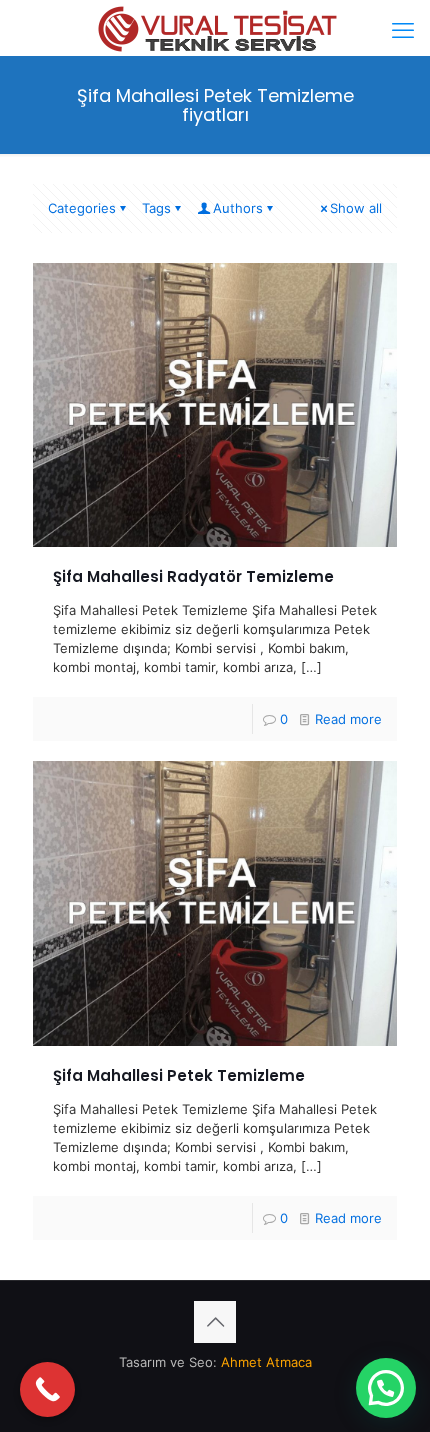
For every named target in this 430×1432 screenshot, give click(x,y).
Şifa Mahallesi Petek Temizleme (179, 1075)
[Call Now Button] (47, 1389)
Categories (82, 208)
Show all (356, 208)
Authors (238, 208)
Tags (156, 208)
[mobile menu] (403, 30)
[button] (386, 1388)
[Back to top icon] (215, 1322)
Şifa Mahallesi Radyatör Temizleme (193, 576)
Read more (348, 719)
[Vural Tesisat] (215, 25)
